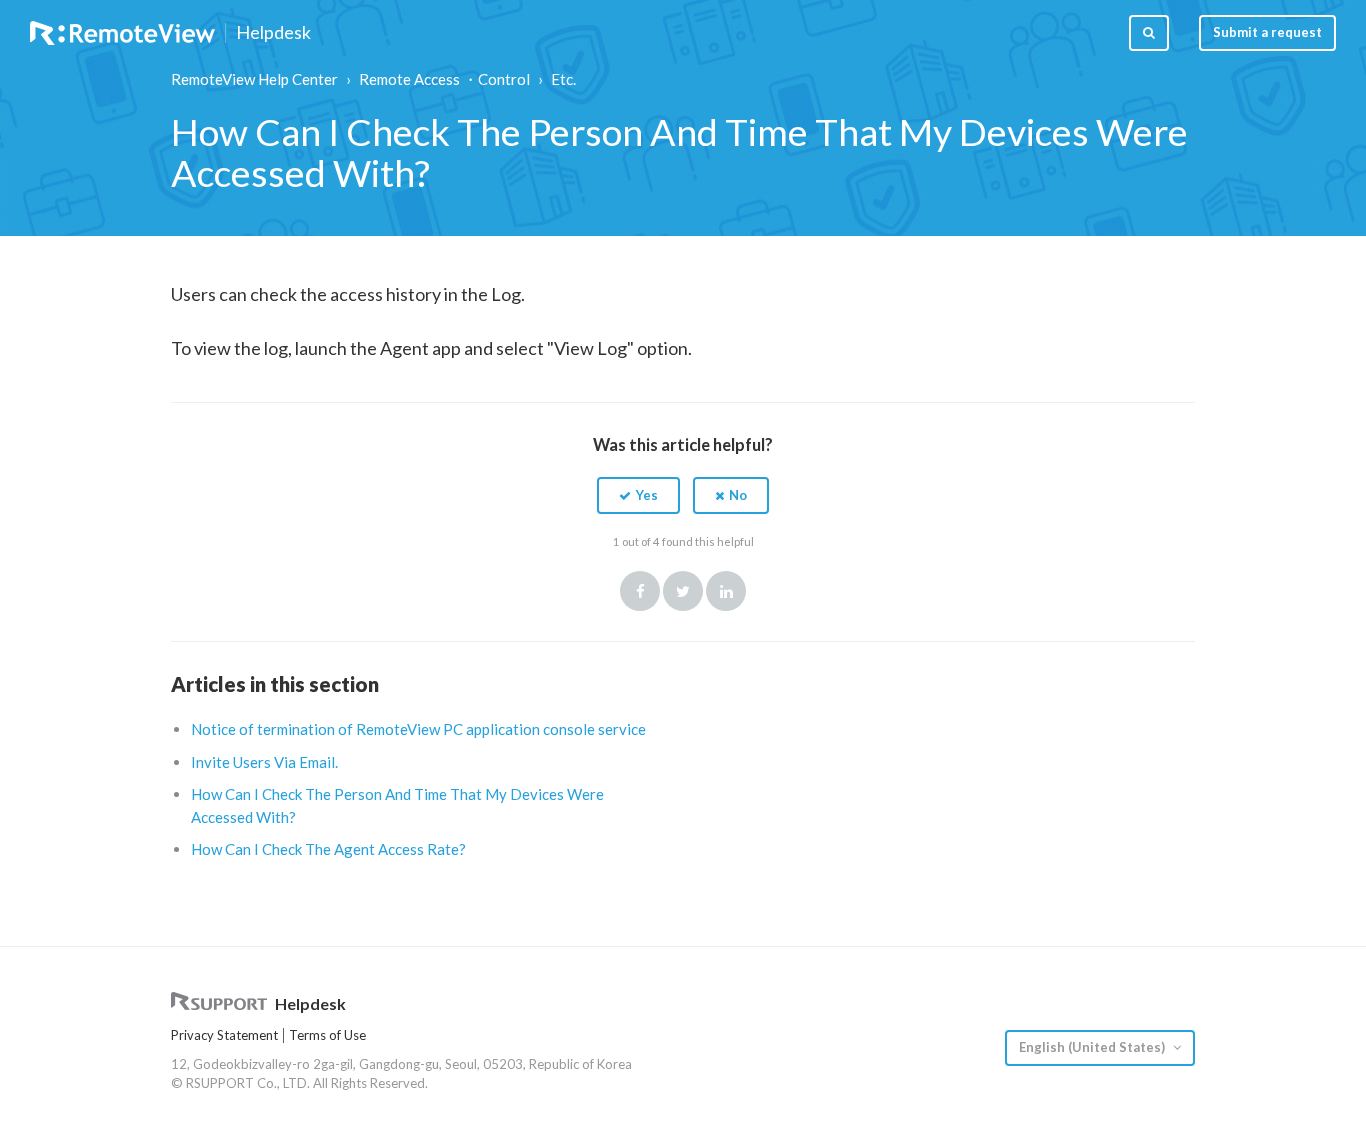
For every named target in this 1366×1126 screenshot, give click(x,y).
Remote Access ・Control (444, 79)
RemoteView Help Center (254, 79)
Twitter (683, 591)
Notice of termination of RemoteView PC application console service (418, 729)
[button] (638, 495)
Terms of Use (327, 1035)
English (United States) (1093, 1047)
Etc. (563, 79)
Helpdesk (273, 33)
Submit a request (1267, 32)
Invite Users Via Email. (264, 762)
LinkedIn (726, 591)
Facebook (640, 591)
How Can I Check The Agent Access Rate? (328, 849)
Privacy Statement (224, 1035)
